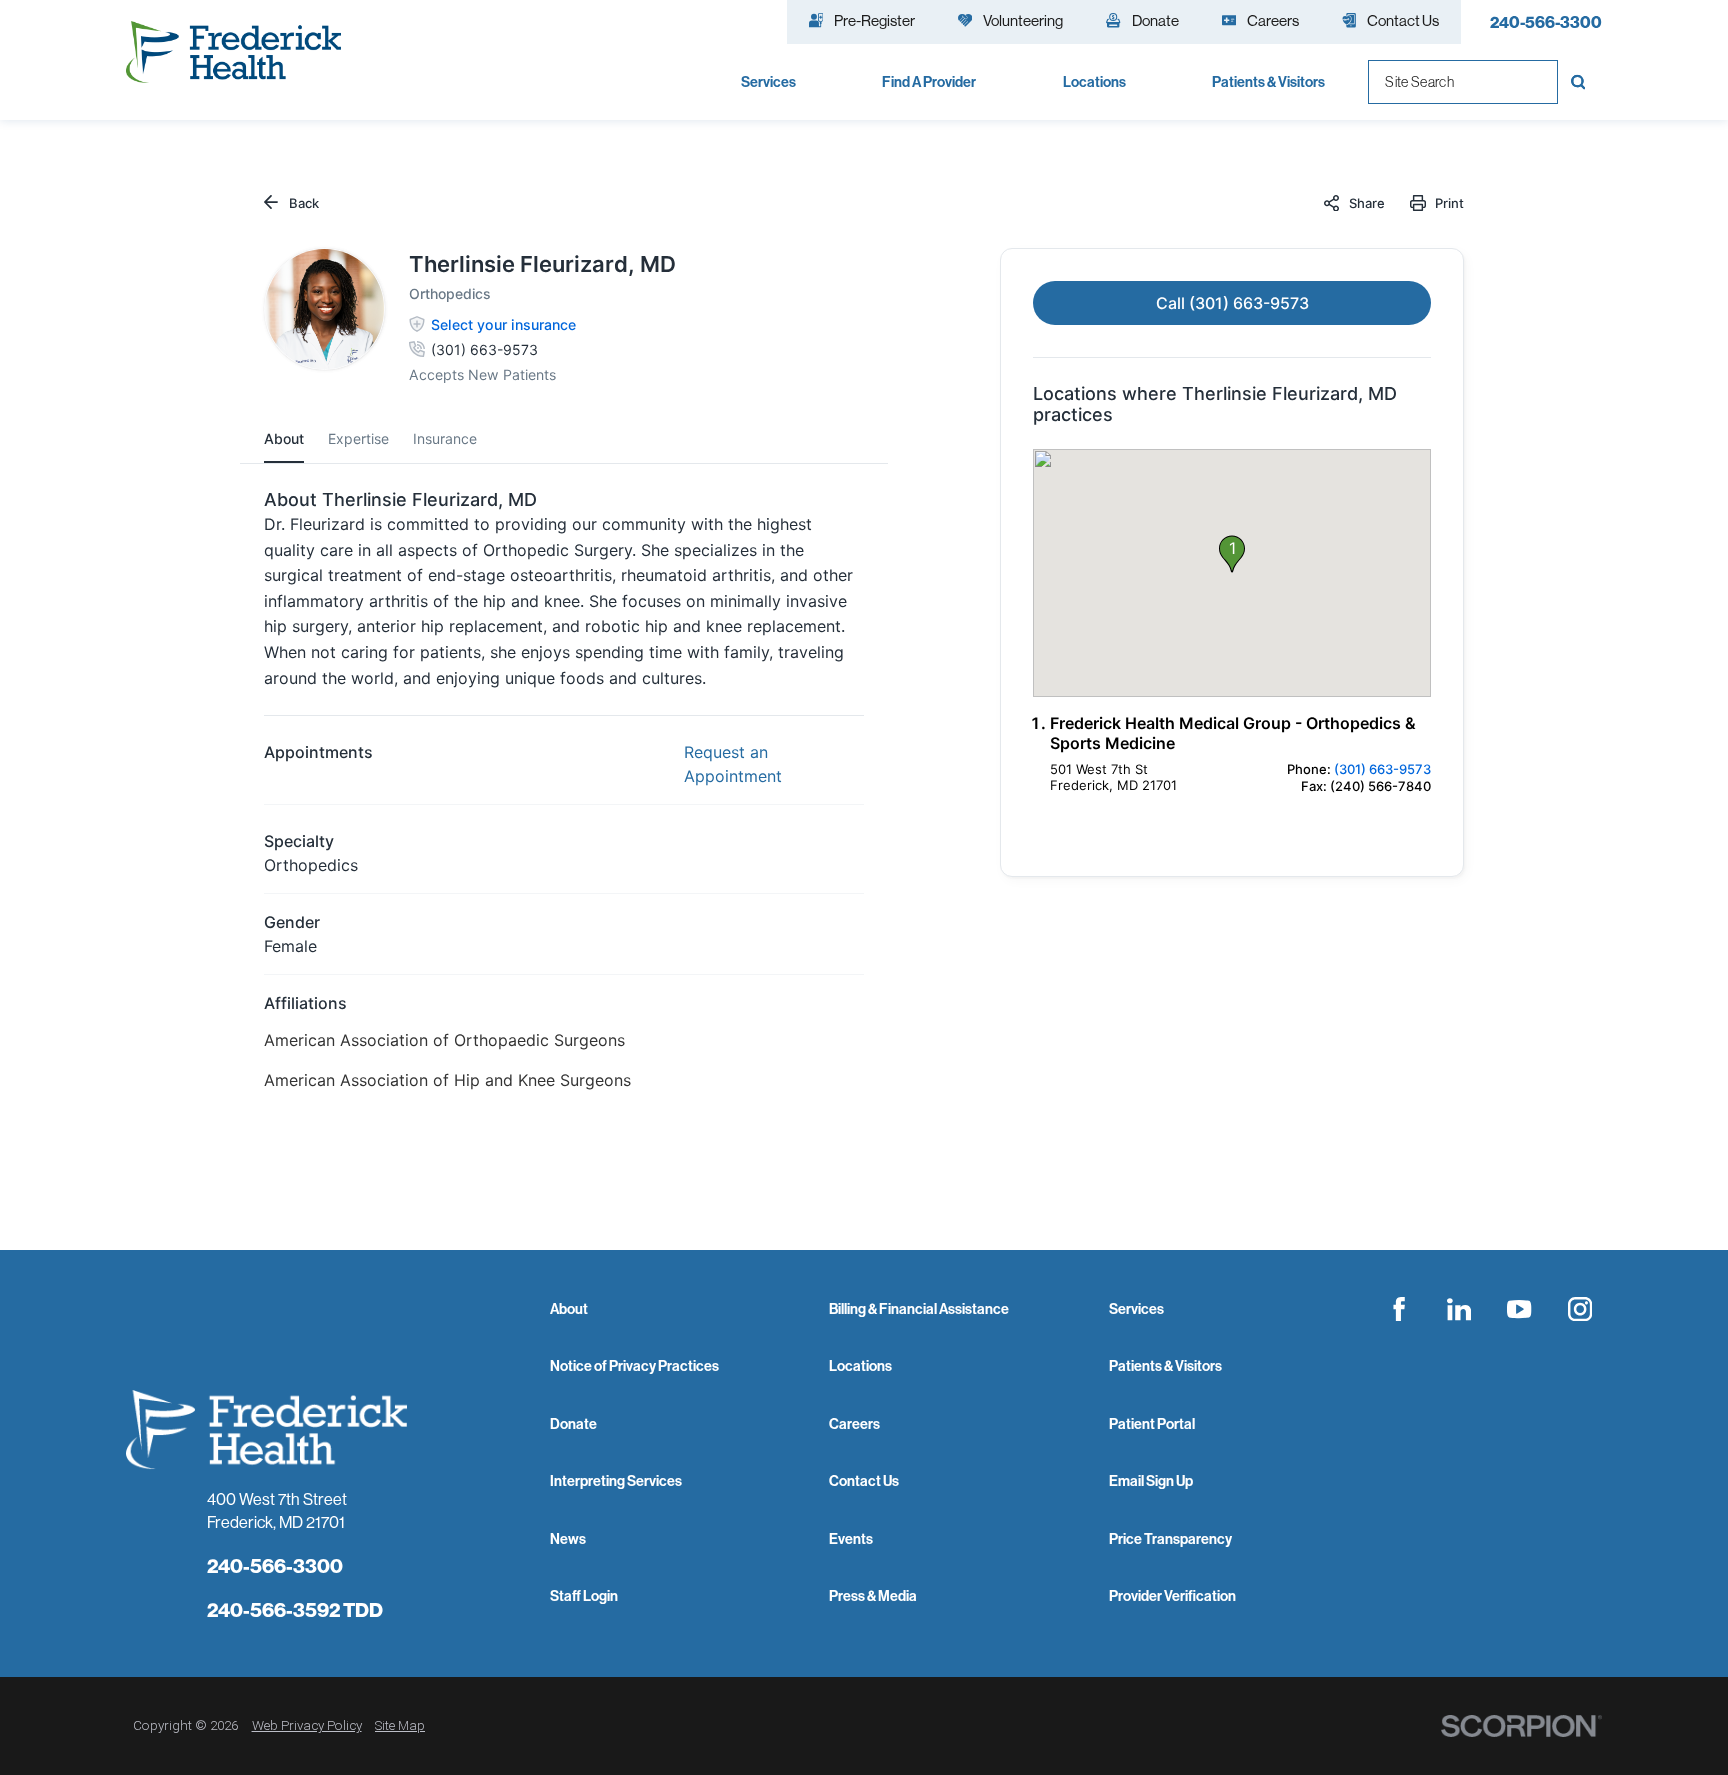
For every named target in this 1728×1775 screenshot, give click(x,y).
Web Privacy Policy (307, 1725)
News (568, 1539)
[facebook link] (1399, 1309)
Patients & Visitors (1165, 1366)
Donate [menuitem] (1155, 20)
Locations (860, 1366)
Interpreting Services (616, 1481)
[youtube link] (1519, 1309)
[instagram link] (1580, 1309)
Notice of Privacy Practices (634, 1366)
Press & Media (873, 1596)
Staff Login (584, 1596)
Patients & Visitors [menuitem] (1268, 82)
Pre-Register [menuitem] (874, 20)
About (569, 1309)
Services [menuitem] (768, 82)
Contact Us (864, 1481)
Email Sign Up (1151, 1481)
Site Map (400, 1725)
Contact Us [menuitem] (1403, 20)
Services (1136, 1309)
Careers (854, 1424)
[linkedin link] (1459, 1309)
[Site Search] (1580, 82)
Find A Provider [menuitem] (929, 82)
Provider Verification (1172, 1596)
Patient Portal (1152, 1424)
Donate (573, 1424)
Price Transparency (1170, 1539)
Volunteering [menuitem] (1023, 20)
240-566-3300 (1546, 22)
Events (851, 1539)
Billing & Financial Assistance (919, 1309)
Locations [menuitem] (1094, 82)
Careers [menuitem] (1273, 20)
